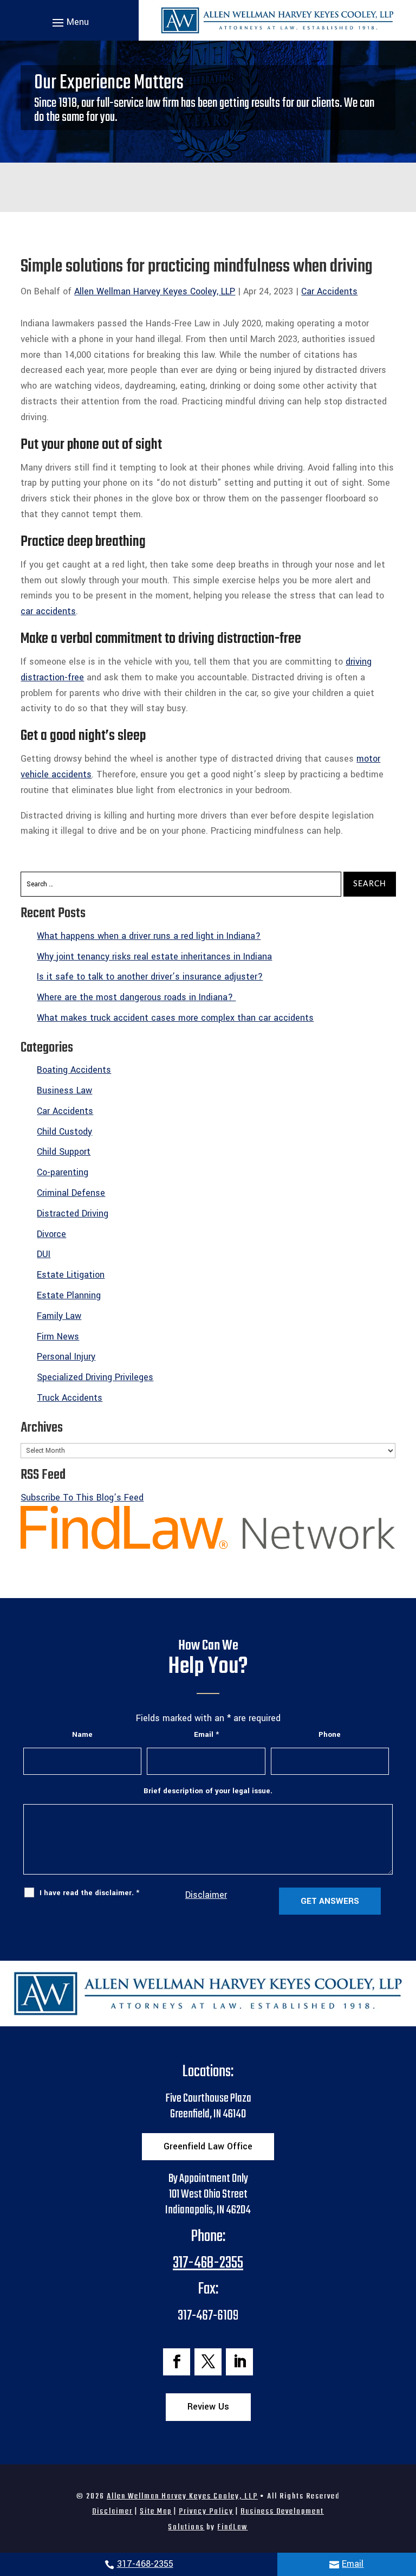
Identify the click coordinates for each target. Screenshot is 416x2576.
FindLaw (232, 2527)
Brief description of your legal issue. (208, 1791)
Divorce (51, 1234)
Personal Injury (66, 1357)
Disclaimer (206, 1895)
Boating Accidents (74, 1070)
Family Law (59, 1316)
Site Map (156, 2511)
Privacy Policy (206, 2511)
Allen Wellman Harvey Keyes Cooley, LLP (155, 291)
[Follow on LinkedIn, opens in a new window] (239, 2362)
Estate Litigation (71, 1275)
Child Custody (64, 1132)
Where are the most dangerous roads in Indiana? (136, 997)
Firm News (58, 1337)
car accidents (48, 611)
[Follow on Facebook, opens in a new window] (177, 2362)
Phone (330, 1734)
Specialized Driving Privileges (95, 1377)
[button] (69, 22)
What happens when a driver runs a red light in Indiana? (149, 936)
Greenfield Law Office (208, 2146)
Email (353, 2564)
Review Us (208, 2407)
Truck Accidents (70, 1398)
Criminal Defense (71, 1193)
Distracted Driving (73, 1213)
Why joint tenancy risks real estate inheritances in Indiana (154, 957)
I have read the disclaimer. (89, 1893)
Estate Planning (69, 1295)
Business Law (64, 1090)
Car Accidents (329, 291)
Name (82, 1734)
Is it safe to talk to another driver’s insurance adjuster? (150, 977)
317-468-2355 (145, 2564)
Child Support (64, 1152)
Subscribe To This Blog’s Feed (82, 1498)
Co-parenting (63, 1172)
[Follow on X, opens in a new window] (208, 2362)
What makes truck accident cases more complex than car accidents (175, 1018)
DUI (44, 1254)
